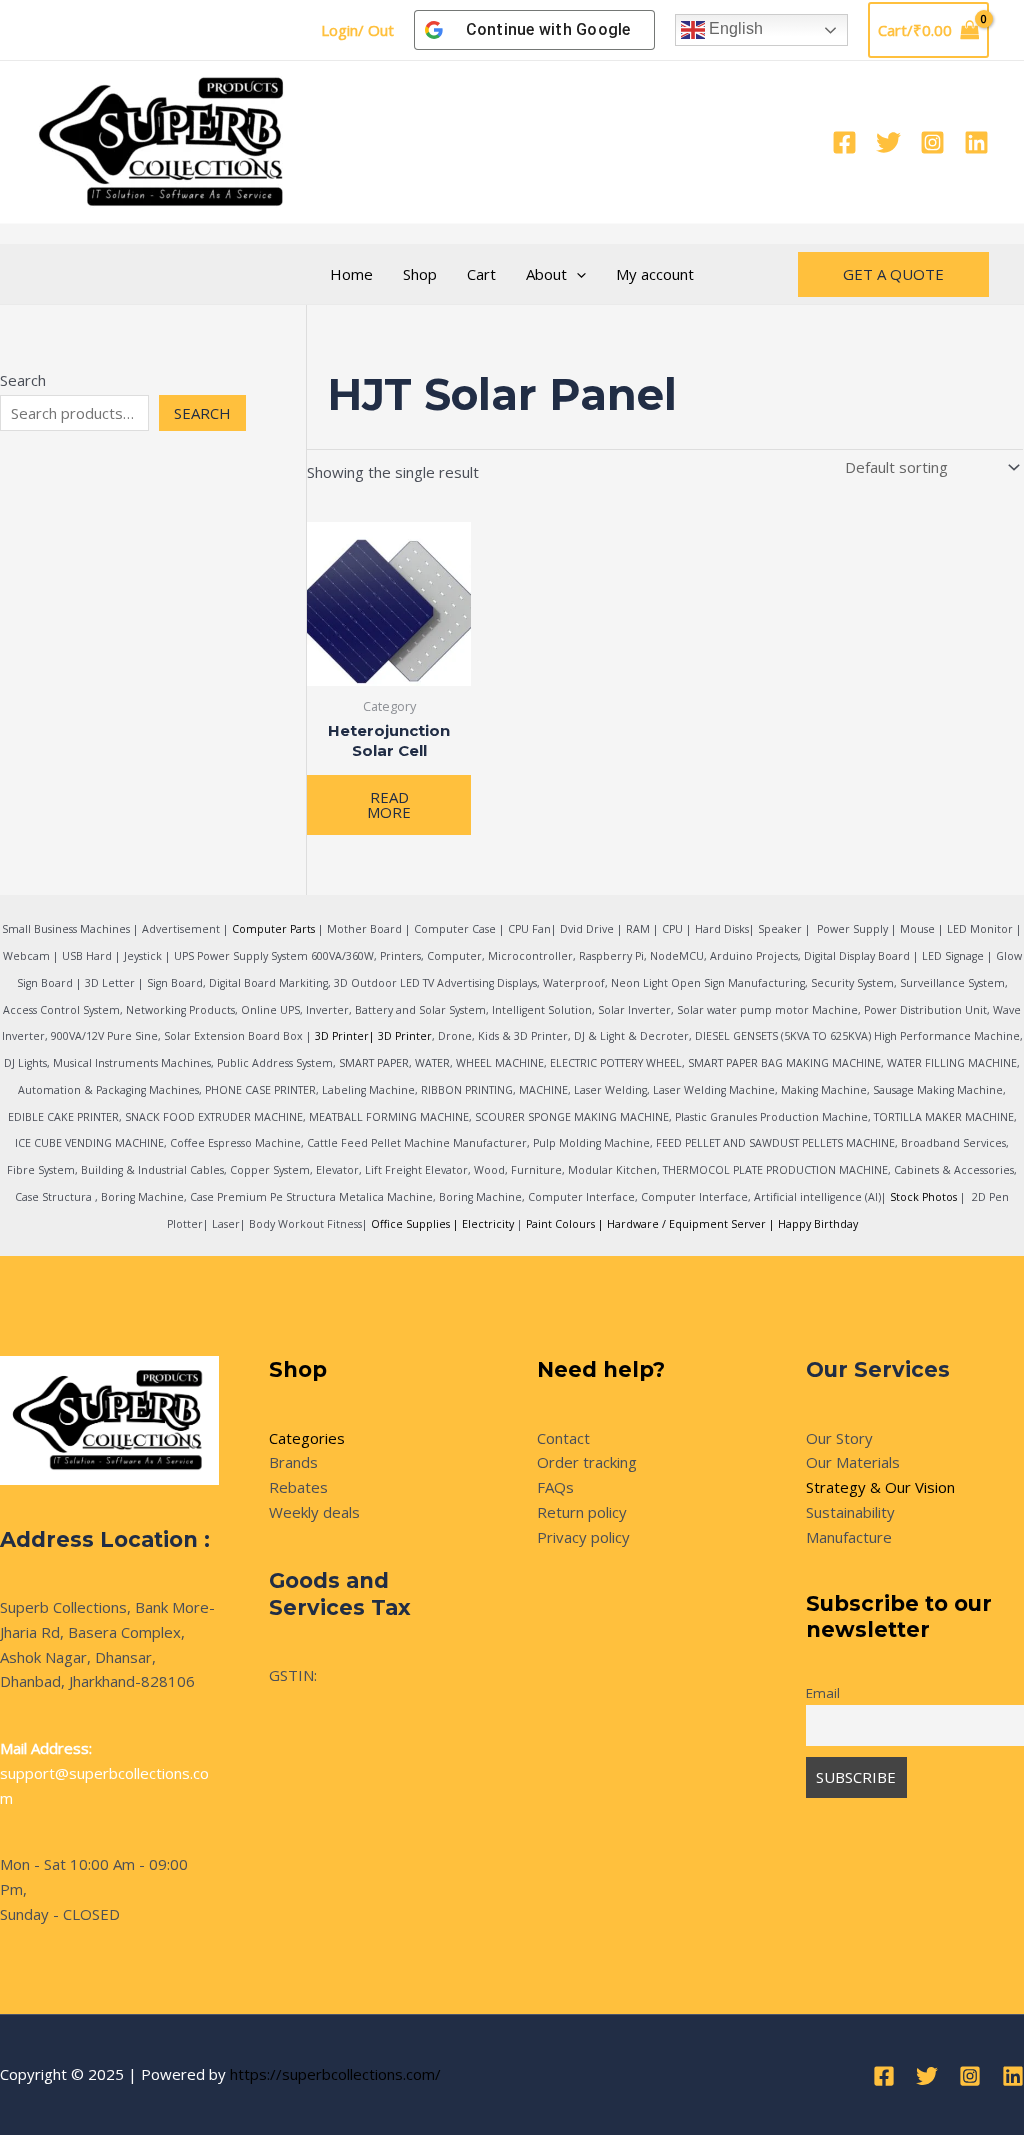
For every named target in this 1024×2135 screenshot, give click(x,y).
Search (23, 380)
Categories (307, 1438)
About (546, 274)
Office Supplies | (416, 1224)
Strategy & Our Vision (880, 1487)
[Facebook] (844, 142)
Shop (420, 274)
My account (655, 274)
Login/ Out (357, 30)
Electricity (488, 1224)
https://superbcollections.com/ (335, 2074)
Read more (389, 804)
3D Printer (405, 1036)
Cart (481, 274)
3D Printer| (345, 1036)
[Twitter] (888, 142)
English (734, 28)
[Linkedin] (976, 142)
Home (351, 274)
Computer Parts (273, 929)
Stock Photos (923, 1197)
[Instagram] (932, 142)
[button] (576, 274)
